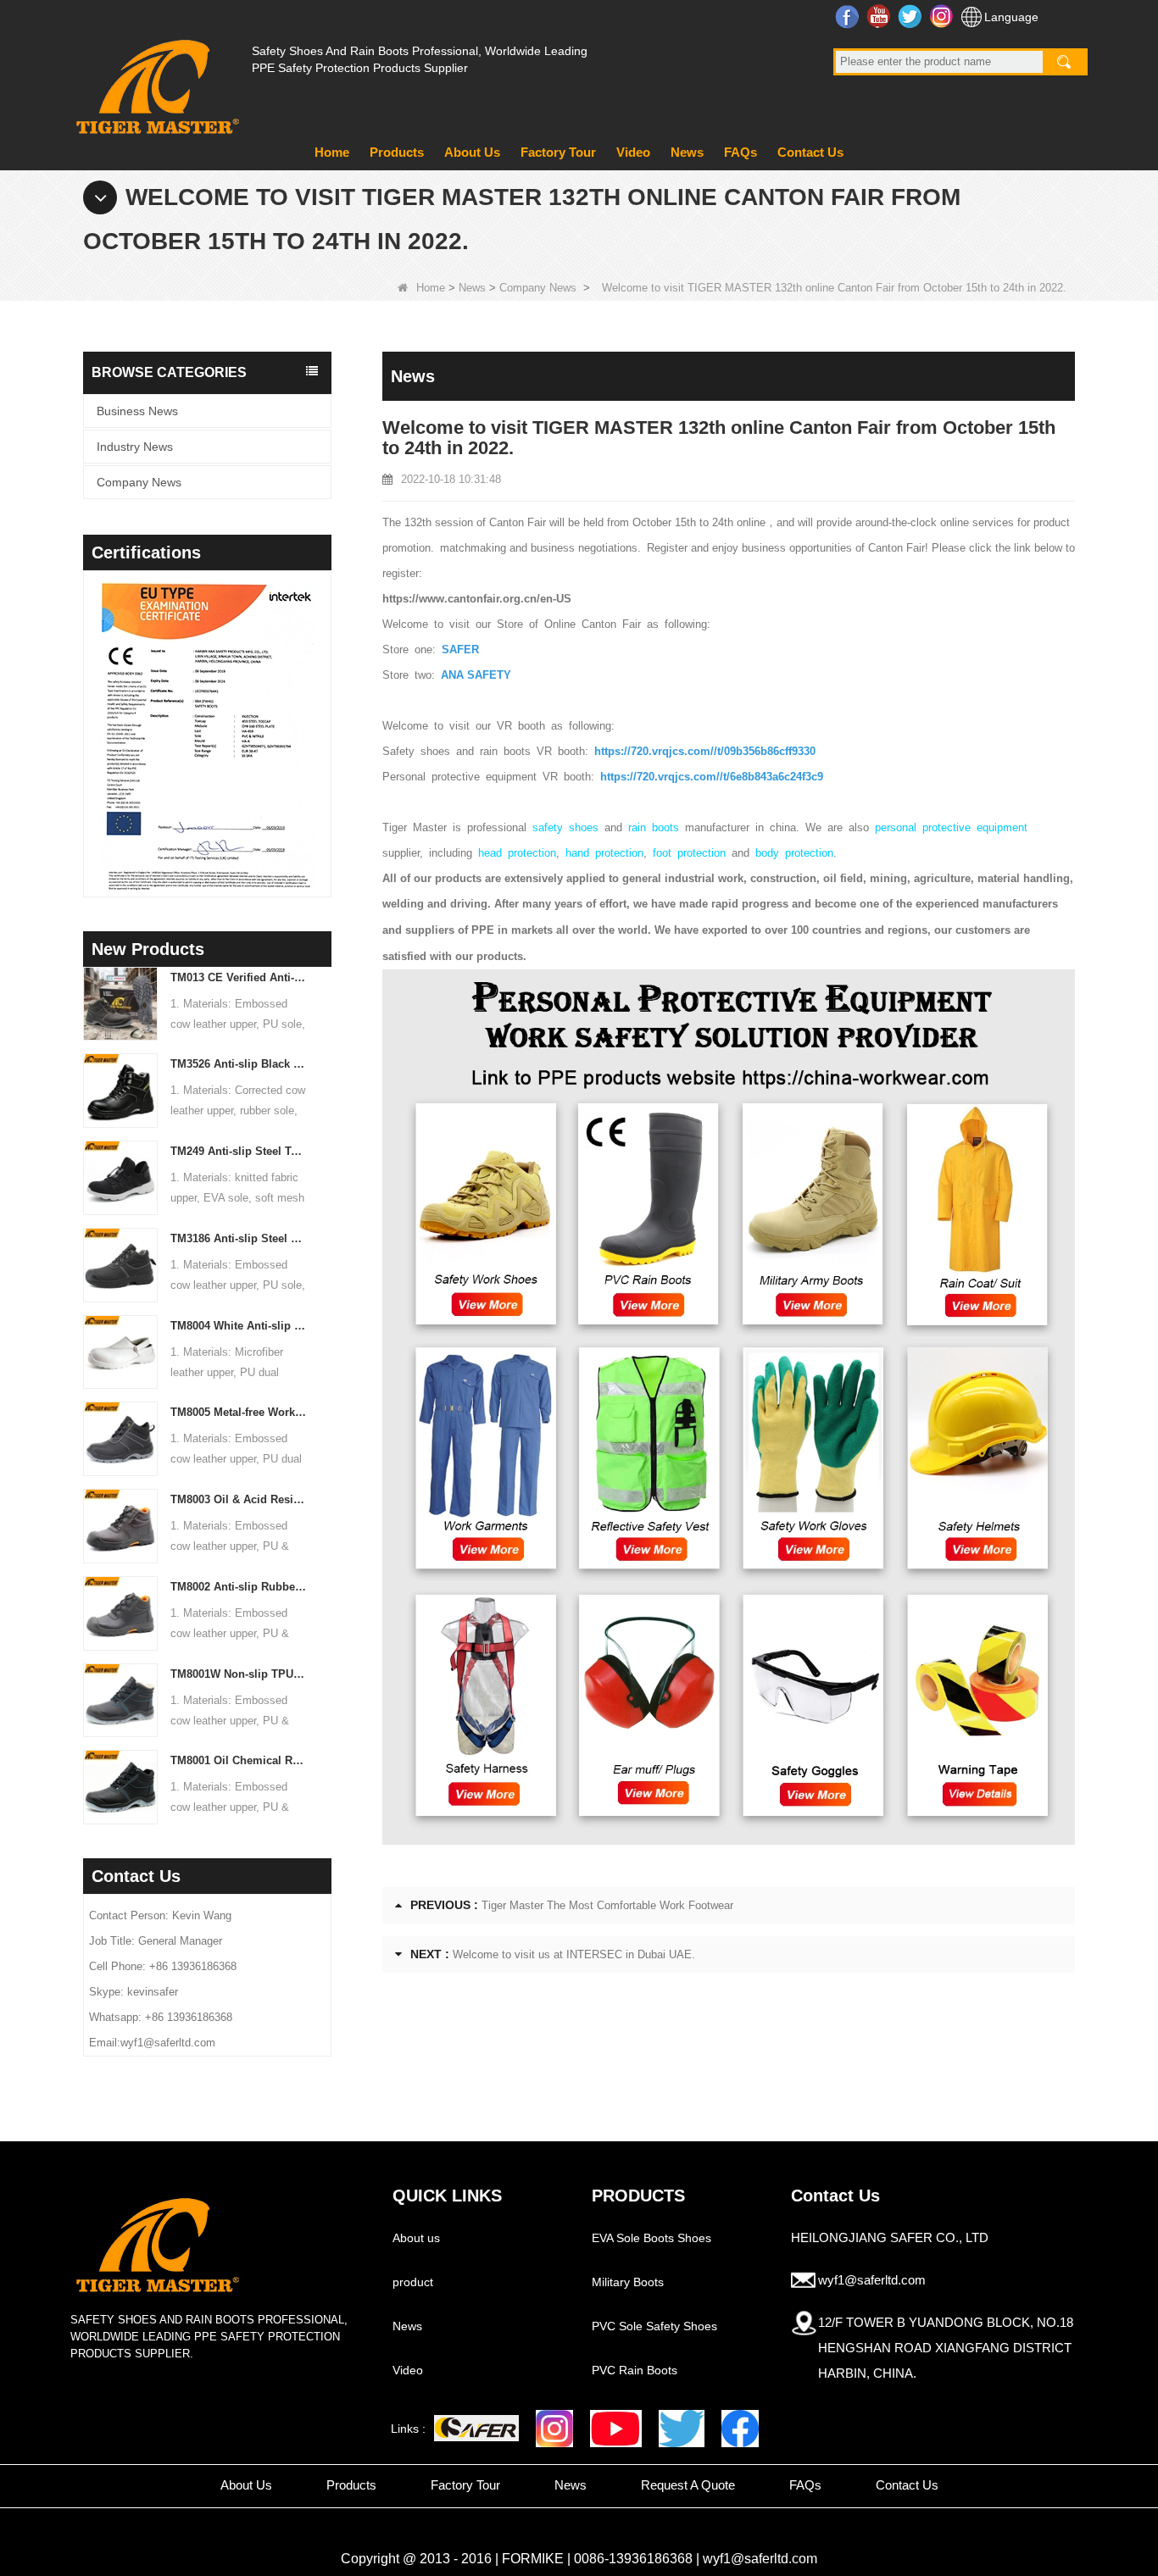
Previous (90, 712)
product (413, 2282)
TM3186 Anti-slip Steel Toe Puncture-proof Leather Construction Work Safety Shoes (239, 1238)
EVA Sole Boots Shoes (651, 2238)
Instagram (943, 16)
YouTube (880, 16)
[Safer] (476, 2428)
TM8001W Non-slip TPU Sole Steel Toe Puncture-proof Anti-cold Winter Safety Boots (239, 1674)
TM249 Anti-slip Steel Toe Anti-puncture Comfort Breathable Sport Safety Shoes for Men (239, 1151)
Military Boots (628, 2282)
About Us (472, 152)
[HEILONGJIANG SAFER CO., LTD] (155, 80)
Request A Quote (688, 2485)
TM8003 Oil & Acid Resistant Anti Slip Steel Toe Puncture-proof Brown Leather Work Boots (239, 1499)
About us (416, 2238)
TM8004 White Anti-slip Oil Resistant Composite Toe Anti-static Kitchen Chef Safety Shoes (239, 1326)
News (687, 152)
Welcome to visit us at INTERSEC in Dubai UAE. (574, 1954)
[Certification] (207, 738)
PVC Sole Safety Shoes (654, 2326)
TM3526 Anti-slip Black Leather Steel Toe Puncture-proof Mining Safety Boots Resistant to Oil (239, 1064)
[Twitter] (682, 2429)
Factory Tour (558, 152)
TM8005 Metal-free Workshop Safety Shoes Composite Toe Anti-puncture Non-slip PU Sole (239, 1412)
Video (633, 152)
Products (397, 152)
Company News (538, 288)
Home (332, 152)
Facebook (849, 16)
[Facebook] (740, 2429)
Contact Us (810, 152)
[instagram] (554, 2429)
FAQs (740, 152)
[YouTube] (616, 2429)
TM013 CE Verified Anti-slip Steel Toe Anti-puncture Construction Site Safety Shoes (239, 977)
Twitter (912, 16)
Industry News (135, 447)
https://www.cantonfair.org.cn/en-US (477, 599)
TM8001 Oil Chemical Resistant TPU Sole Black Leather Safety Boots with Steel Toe (239, 1760)
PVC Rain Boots (635, 2370)
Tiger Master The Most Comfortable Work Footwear (607, 1905)
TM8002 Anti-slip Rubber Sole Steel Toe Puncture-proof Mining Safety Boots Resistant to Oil (239, 1587)
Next (325, 712)
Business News (137, 411)
